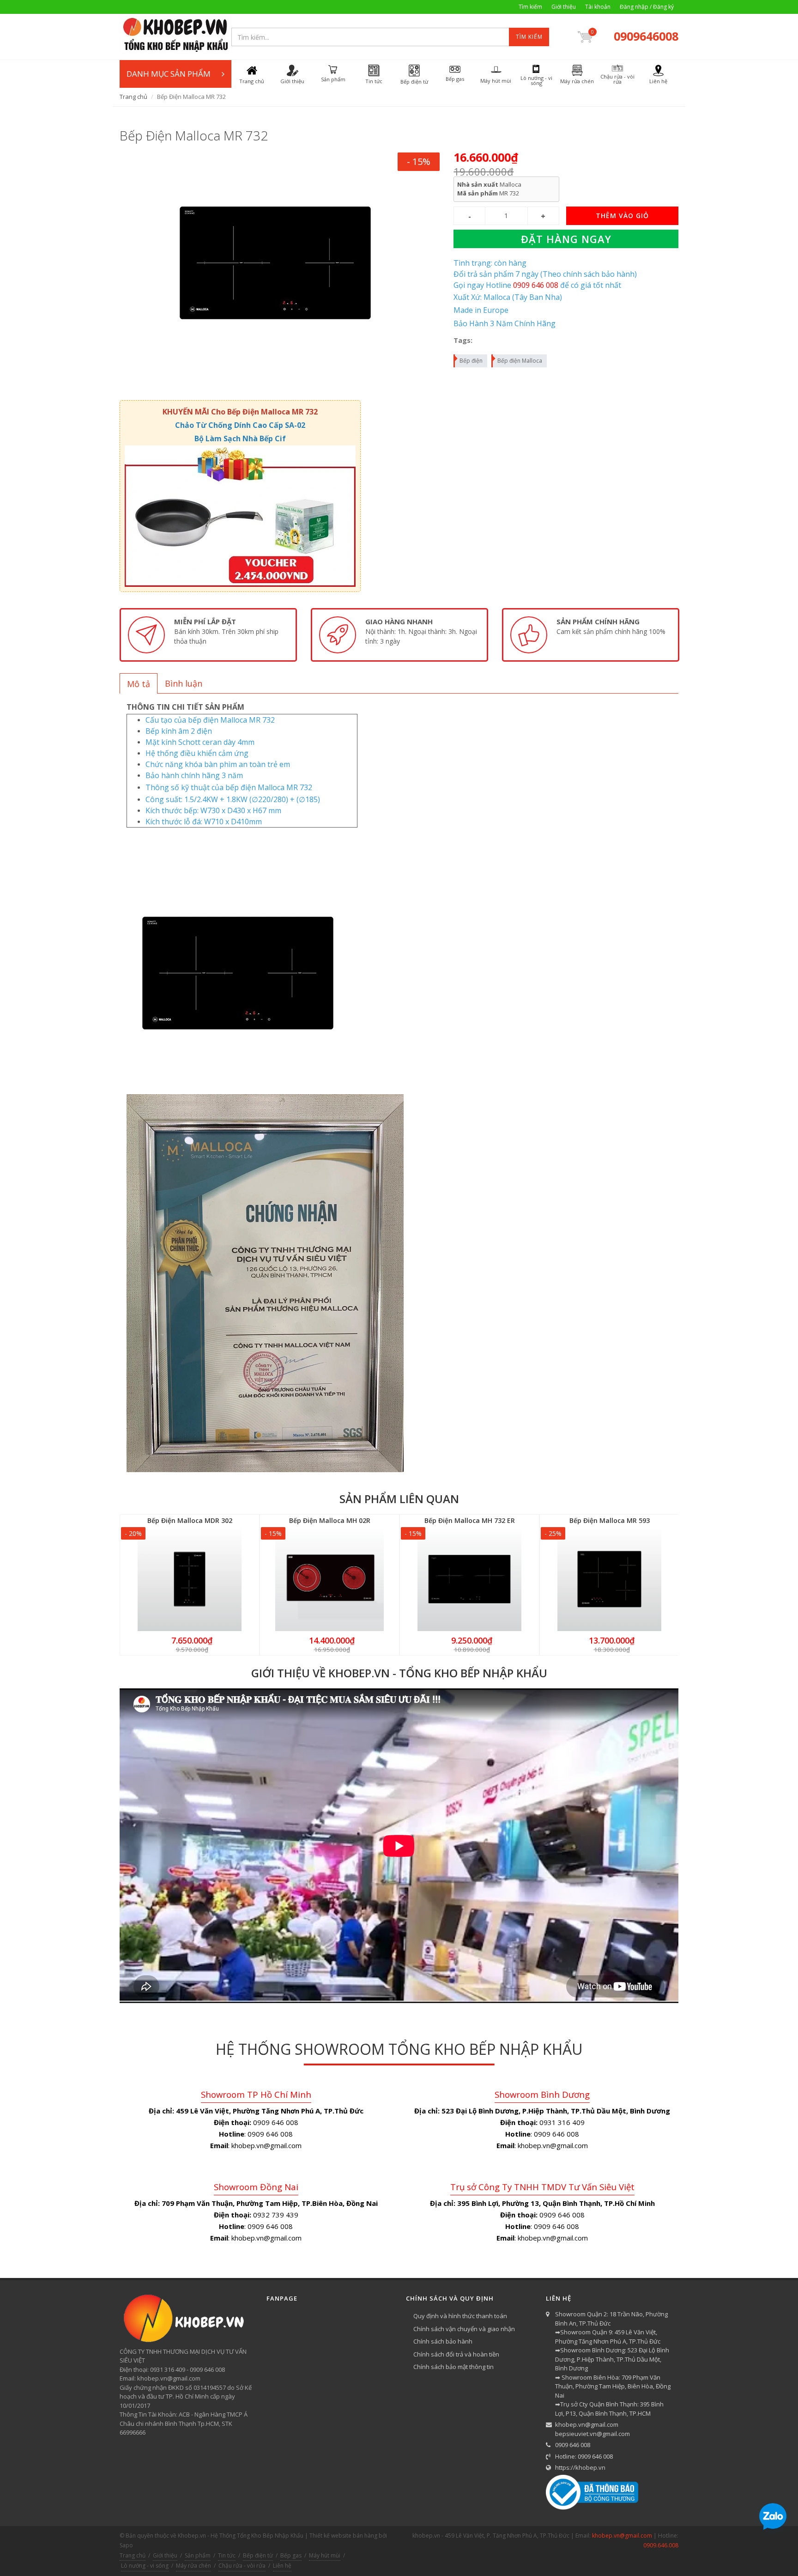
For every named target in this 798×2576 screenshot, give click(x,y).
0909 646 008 (573, 2445)
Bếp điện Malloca (520, 361)
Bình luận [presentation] (184, 683)
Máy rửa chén (193, 2566)
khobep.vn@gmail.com (587, 2424)
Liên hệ (282, 2566)
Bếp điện (471, 361)
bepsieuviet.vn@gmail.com (592, 2434)
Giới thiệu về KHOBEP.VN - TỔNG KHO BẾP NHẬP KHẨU (399, 1673)
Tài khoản (598, 7)
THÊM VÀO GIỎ (622, 216)
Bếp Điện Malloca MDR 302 (190, 1520)
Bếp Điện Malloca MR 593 (610, 1520)
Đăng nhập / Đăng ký (647, 7)
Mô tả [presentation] (139, 684)
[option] (208, 635)
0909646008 (646, 36)
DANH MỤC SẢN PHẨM (169, 74)
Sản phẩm (198, 2555)
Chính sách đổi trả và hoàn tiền (456, 2354)
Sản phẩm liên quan (399, 1499)
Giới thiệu (564, 7)
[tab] (139, 683)
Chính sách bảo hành (443, 2341)
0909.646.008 (661, 2545)
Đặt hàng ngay (566, 239)
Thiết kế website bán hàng (343, 2536)
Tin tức (227, 2555)
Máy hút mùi (325, 2555)
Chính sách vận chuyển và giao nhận (464, 2329)
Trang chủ (133, 97)
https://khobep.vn (580, 2467)
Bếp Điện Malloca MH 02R (330, 1520)
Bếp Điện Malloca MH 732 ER (470, 1520)
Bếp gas (291, 2555)
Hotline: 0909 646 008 (584, 2456)
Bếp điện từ (258, 2555)
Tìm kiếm (530, 7)
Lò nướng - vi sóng (145, 2566)
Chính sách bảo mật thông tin (453, 2367)
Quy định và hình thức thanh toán (460, 2316)
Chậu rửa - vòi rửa (242, 2566)
